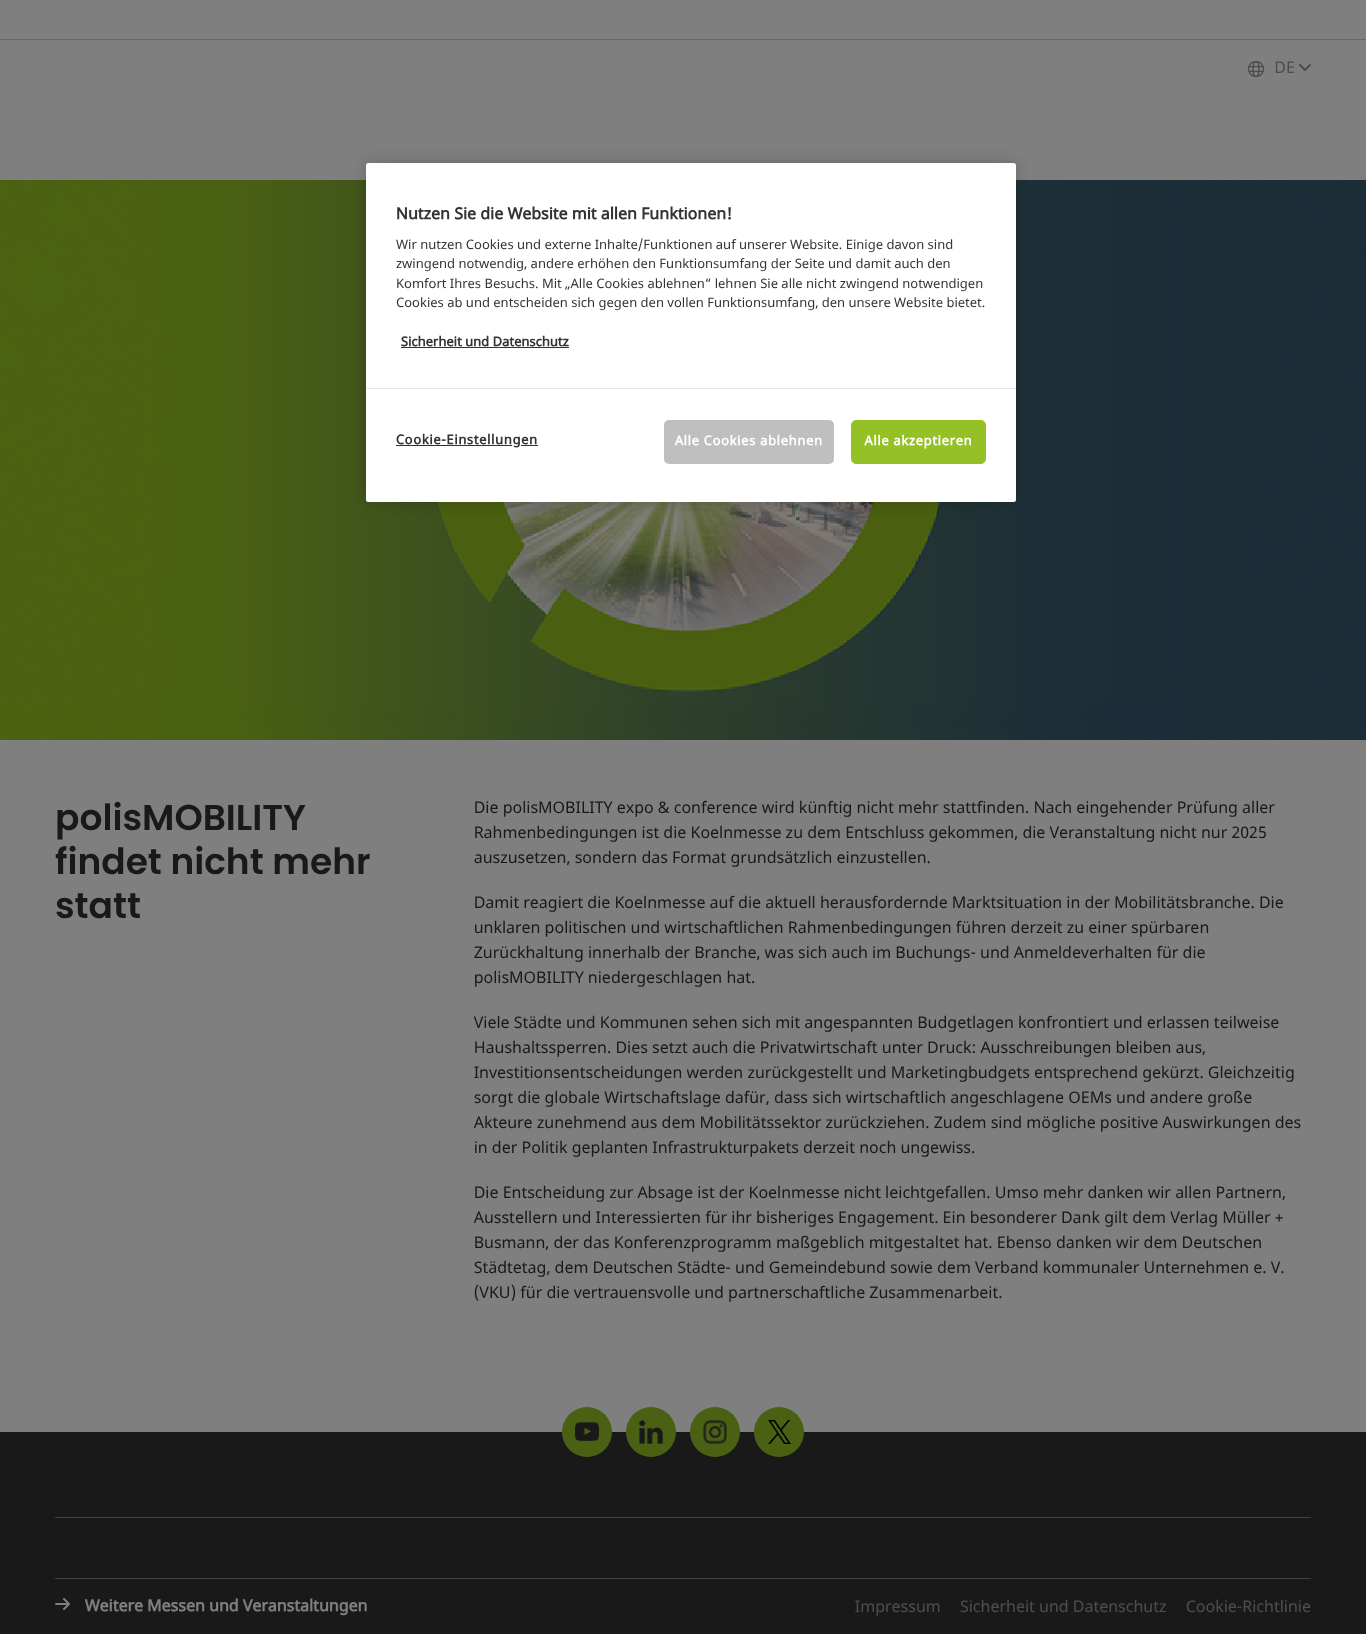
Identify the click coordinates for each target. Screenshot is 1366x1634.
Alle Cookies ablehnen (749, 441)
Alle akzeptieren (919, 441)
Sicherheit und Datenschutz (485, 342)
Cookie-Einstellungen (467, 440)
